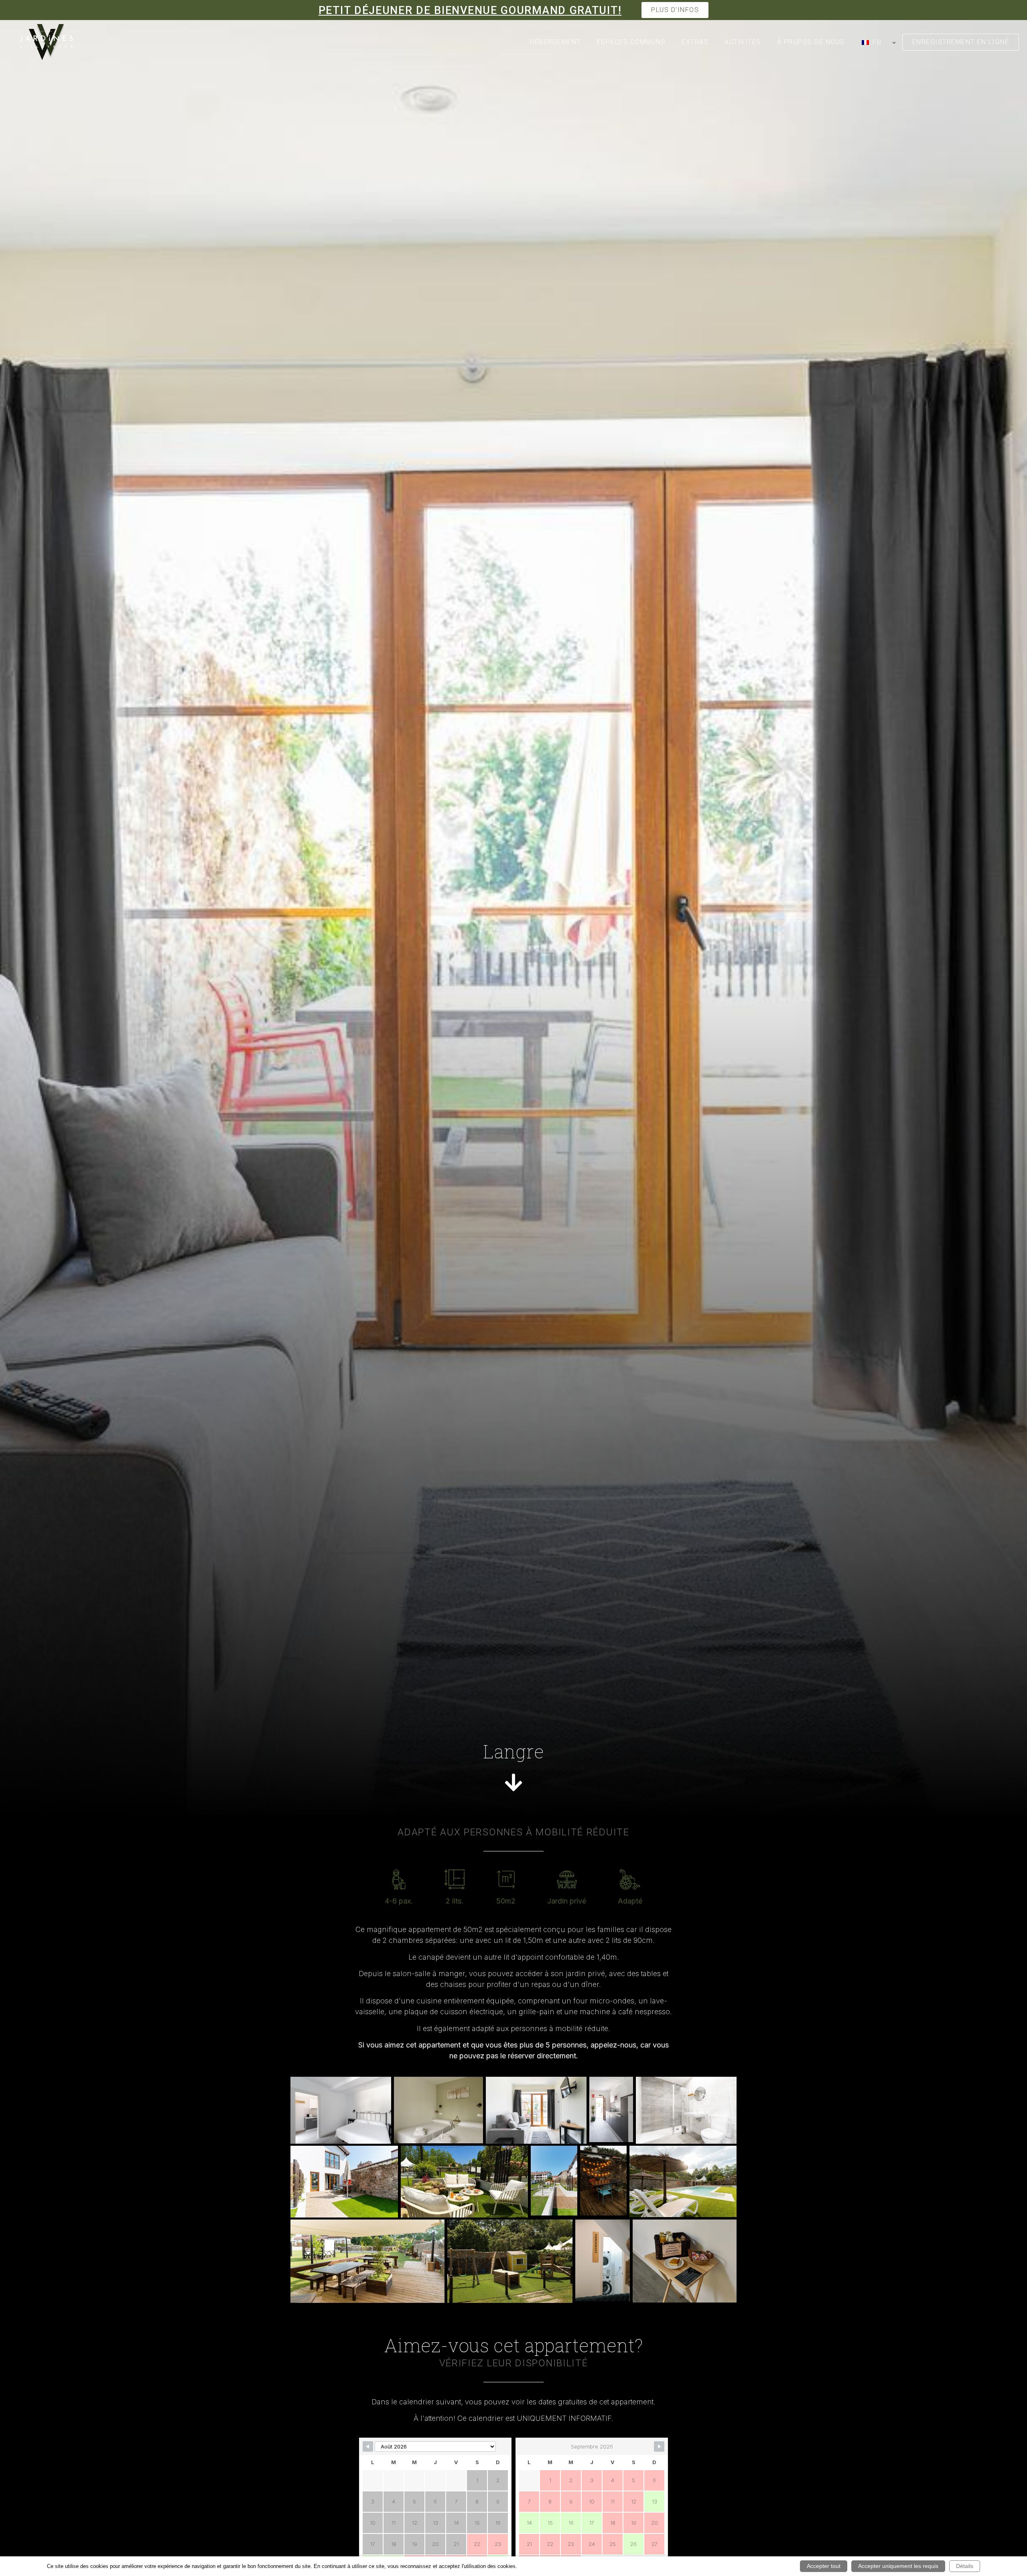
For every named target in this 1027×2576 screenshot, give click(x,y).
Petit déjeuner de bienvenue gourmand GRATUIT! (470, 10)
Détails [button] (965, 2566)
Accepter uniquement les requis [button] (898, 2566)
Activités (743, 42)
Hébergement (555, 42)
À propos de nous (811, 42)
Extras (695, 42)
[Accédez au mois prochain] (659, 2446)
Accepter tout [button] (824, 2566)
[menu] (878, 42)
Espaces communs (631, 42)
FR (876, 42)
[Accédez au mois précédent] (368, 2446)
